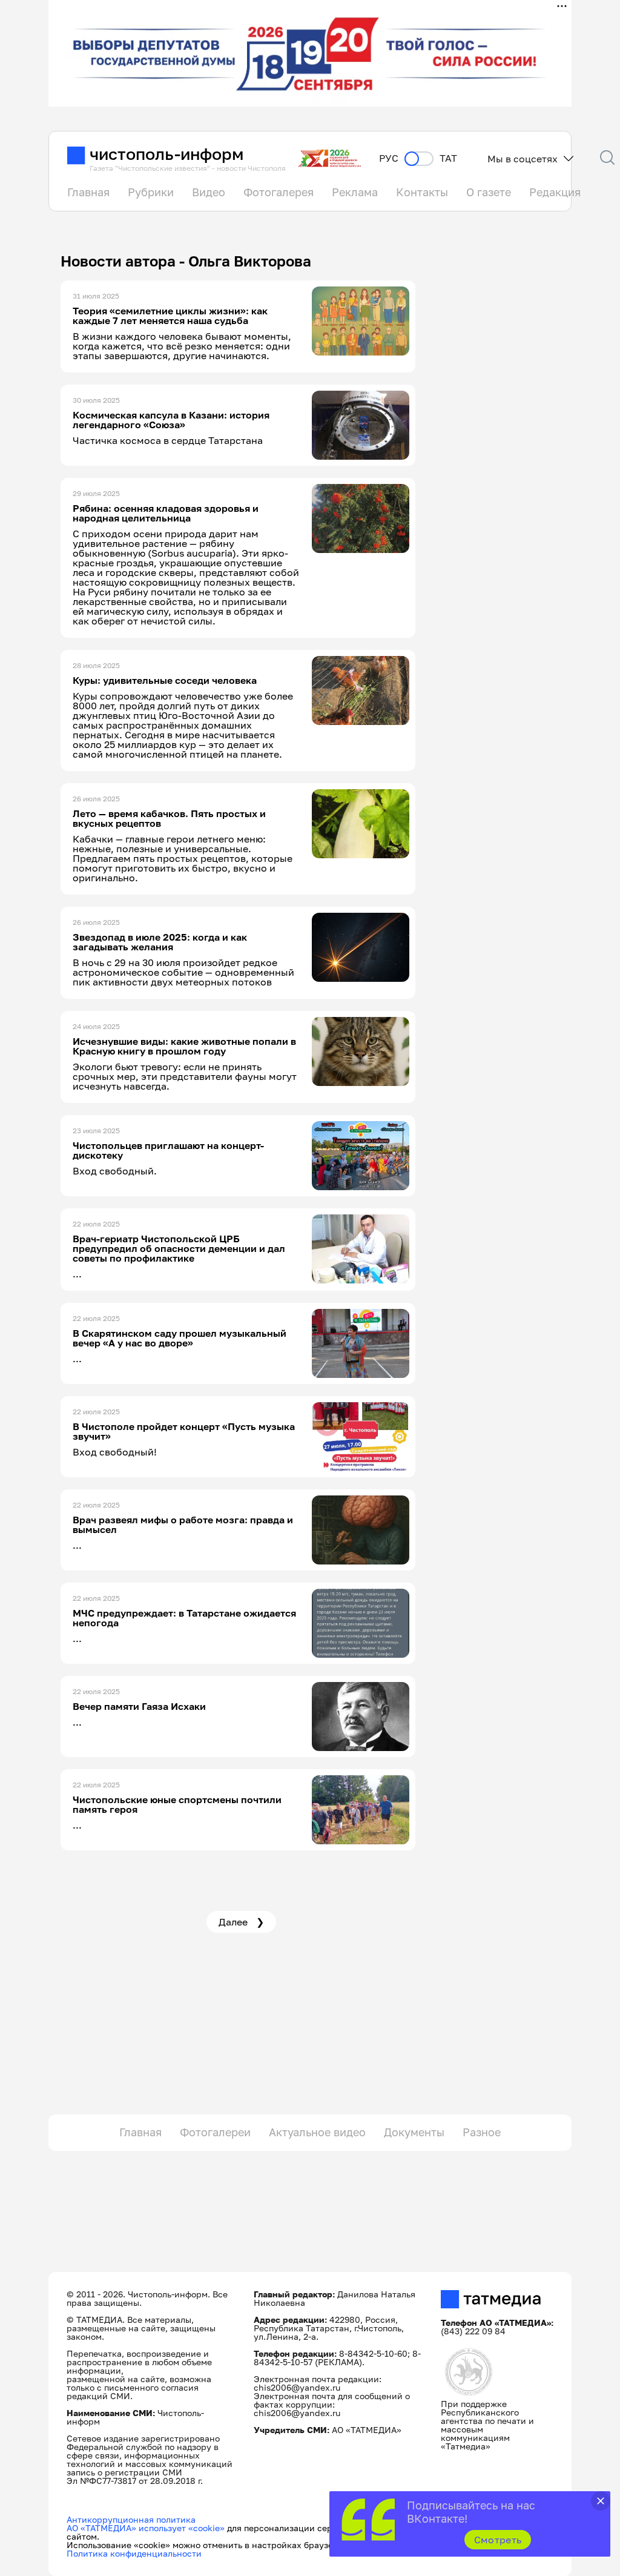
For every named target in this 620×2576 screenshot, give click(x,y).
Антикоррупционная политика (131, 2519)
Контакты (422, 192)
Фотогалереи (215, 2132)
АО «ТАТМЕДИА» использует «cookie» (146, 2528)
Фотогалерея (279, 192)
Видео (209, 192)
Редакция (555, 192)
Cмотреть (498, 2540)
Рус (389, 158)
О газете (489, 192)
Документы (414, 2132)
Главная (88, 192)
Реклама (355, 192)
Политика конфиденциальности (134, 2553)
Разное (482, 2132)
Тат (448, 158)
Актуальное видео (317, 2132)
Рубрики (151, 192)
